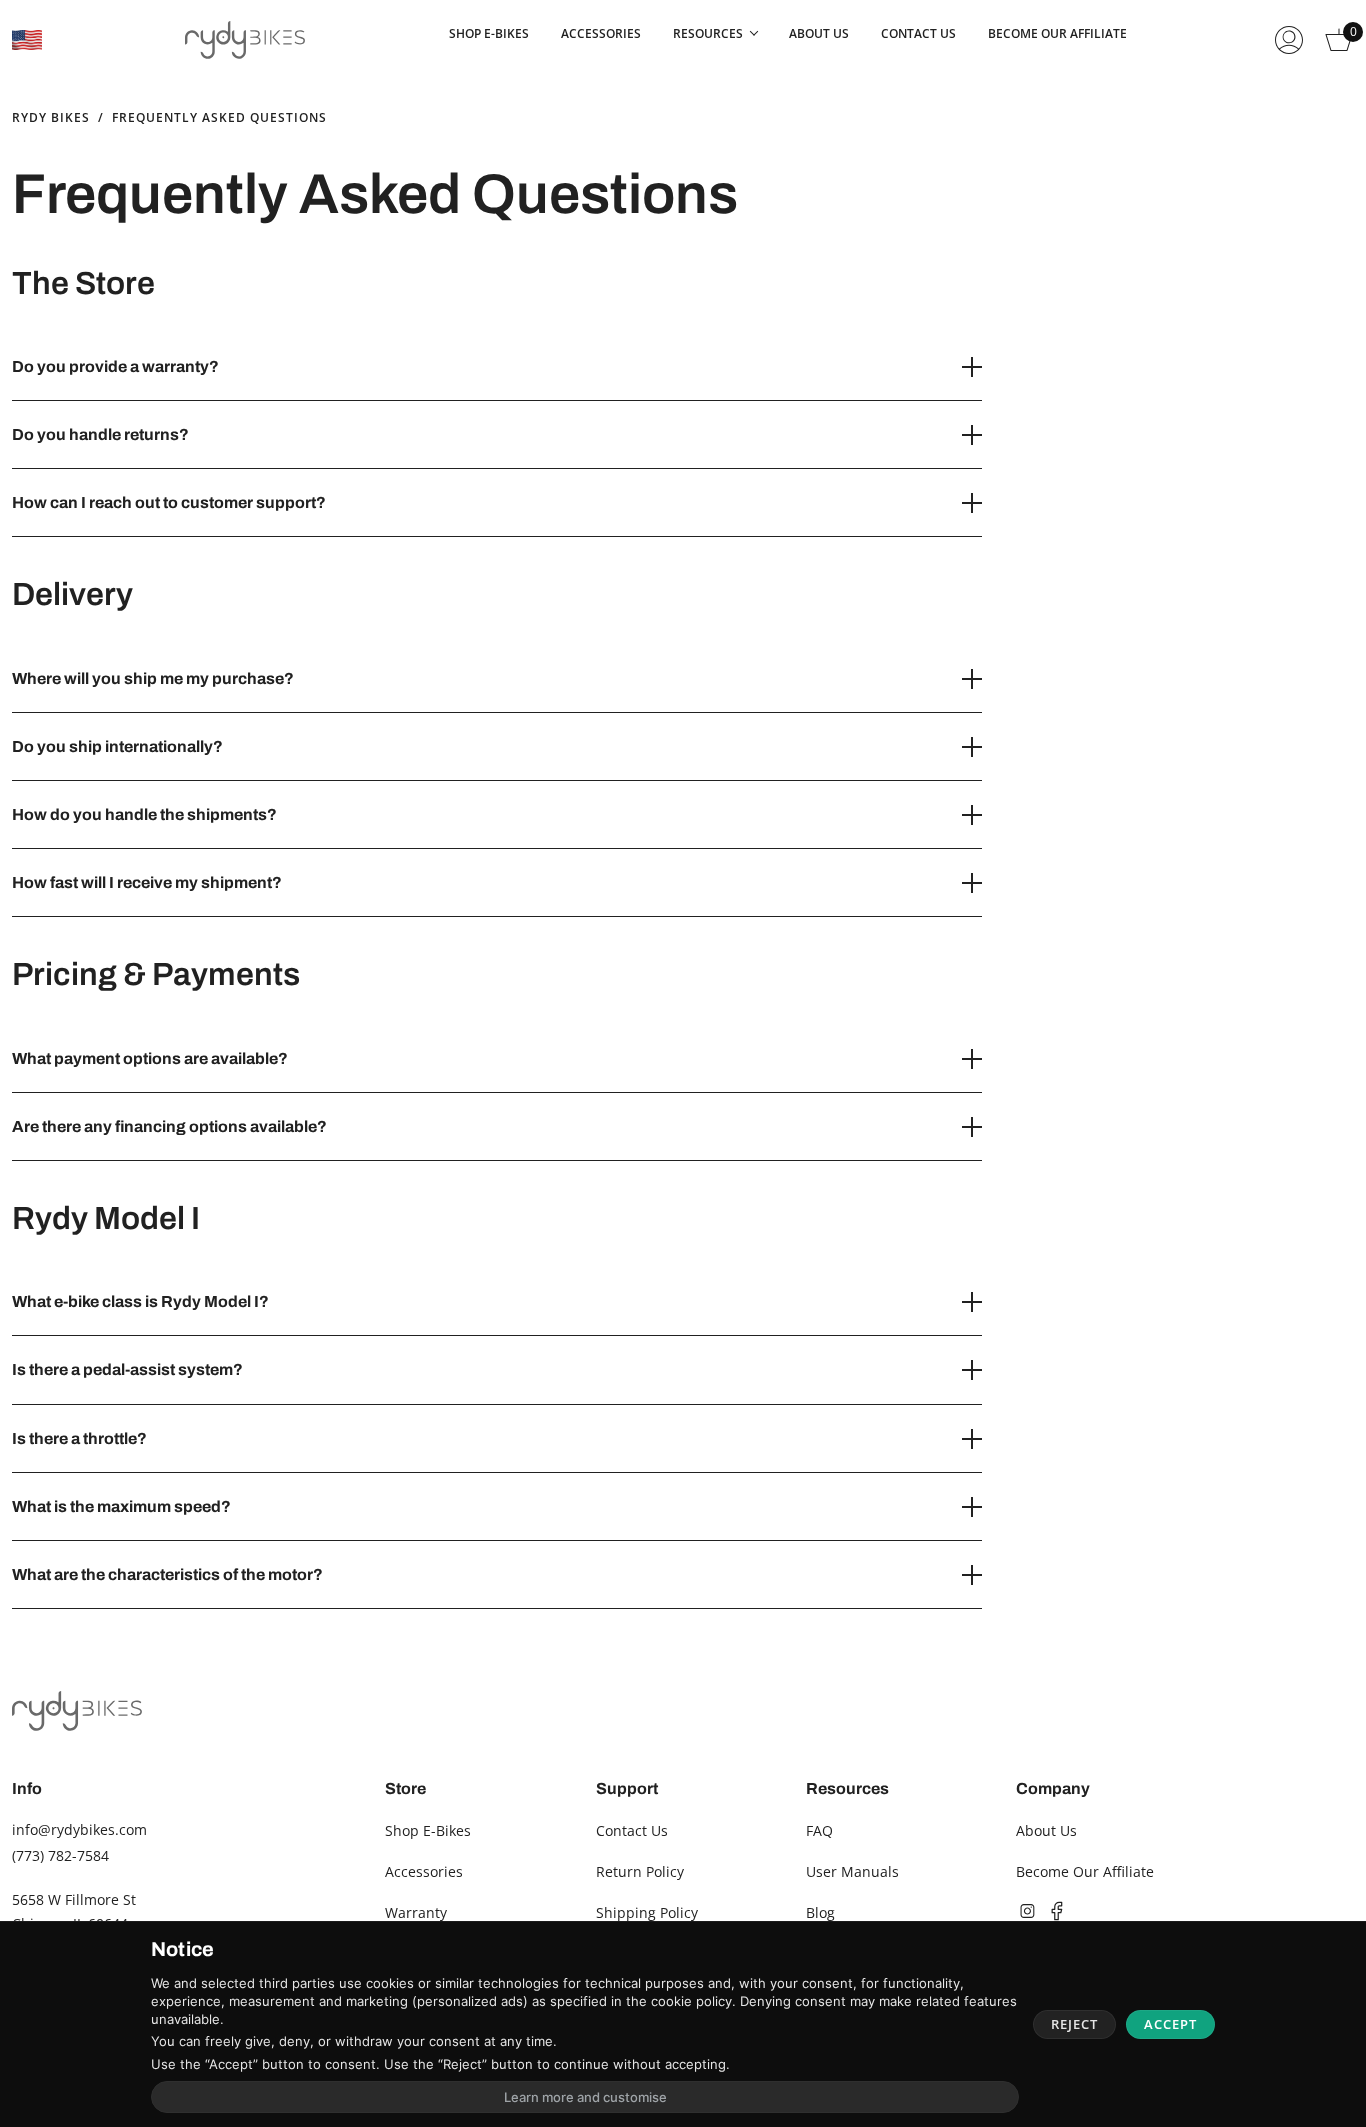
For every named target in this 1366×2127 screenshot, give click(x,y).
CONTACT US (918, 33)
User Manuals (852, 1871)
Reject (1074, 2024)
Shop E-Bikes (428, 1830)
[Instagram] (1027, 1911)
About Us (1046, 1830)
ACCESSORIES (601, 33)
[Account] (1289, 40)
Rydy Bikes (51, 118)
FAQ (819, 1830)
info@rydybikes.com (79, 1829)
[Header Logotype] (245, 40)
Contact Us (632, 1830)
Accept (1170, 2024)
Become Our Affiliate (1085, 1871)
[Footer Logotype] (77, 1710)
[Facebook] (1057, 1911)
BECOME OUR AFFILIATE (1057, 33)
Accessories (424, 1871)
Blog (820, 1912)
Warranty (416, 1912)
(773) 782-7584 (60, 1855)
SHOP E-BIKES (489, 33)
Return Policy (640, 1871)
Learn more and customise (585, 2097)
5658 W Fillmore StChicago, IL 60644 (74, 1911)
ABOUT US (819, 33)
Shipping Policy (647, 1912)
